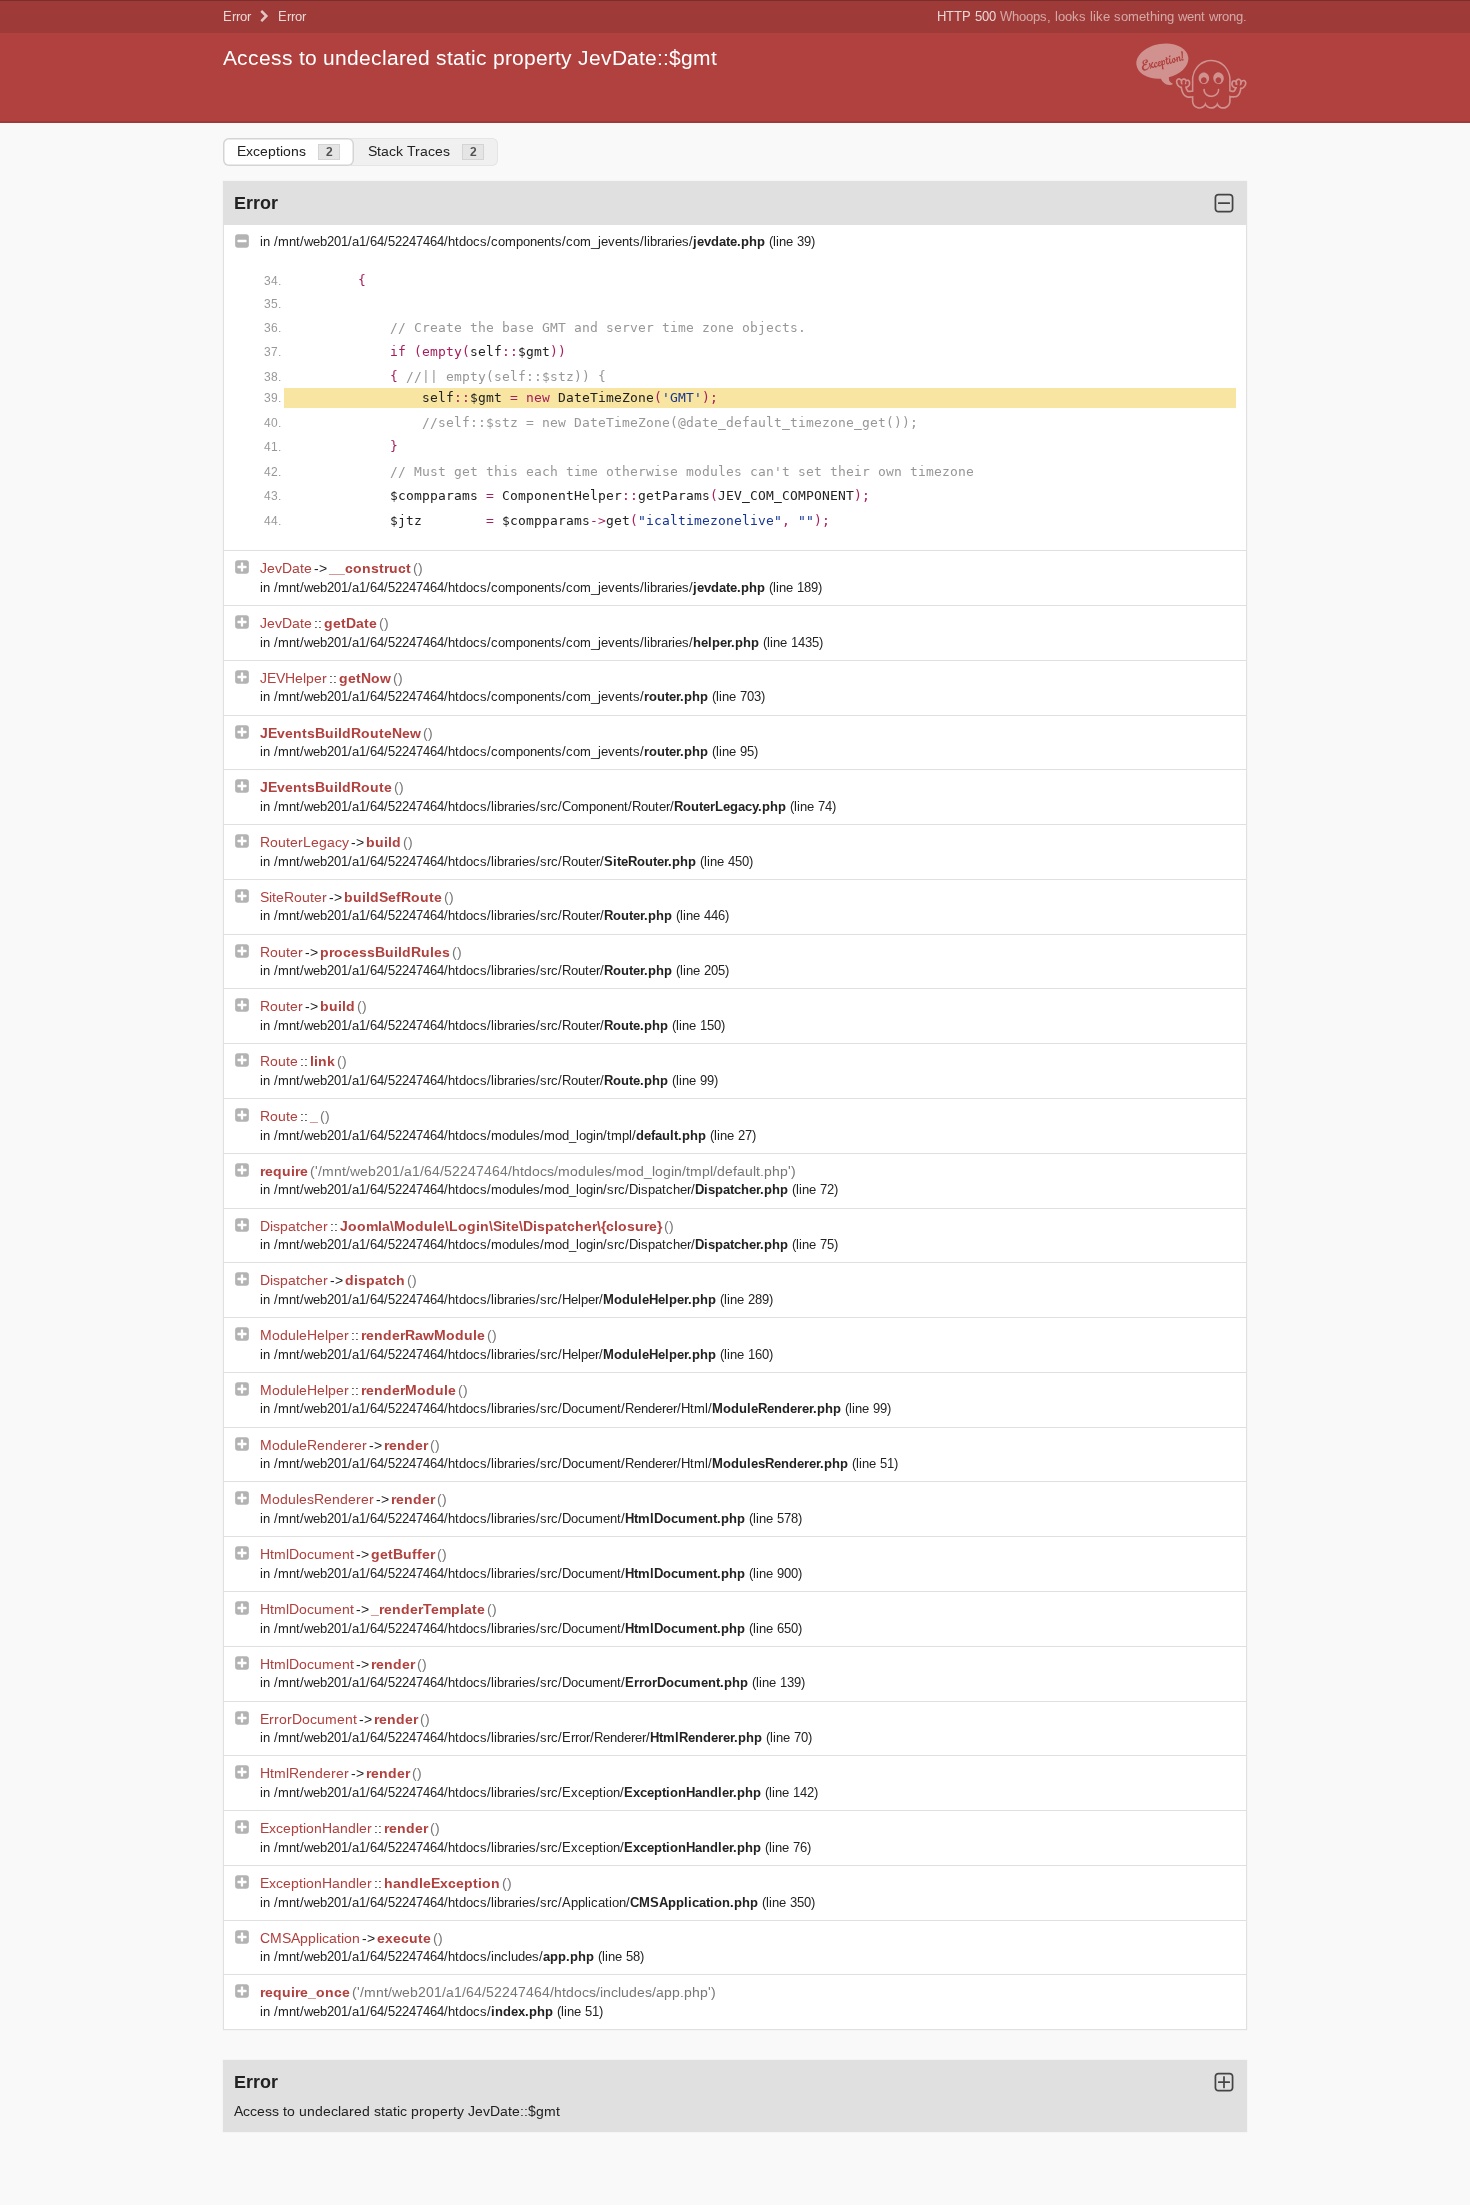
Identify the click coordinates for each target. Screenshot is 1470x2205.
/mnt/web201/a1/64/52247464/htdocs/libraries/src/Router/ (485, 861)
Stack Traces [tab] (422, 151)
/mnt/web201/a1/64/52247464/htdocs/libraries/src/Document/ (509, 1518)
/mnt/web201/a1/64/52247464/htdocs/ (413, 2011)
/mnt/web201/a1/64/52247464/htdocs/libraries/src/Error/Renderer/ (518, 1737)
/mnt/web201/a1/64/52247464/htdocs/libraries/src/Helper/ (495, 1299)
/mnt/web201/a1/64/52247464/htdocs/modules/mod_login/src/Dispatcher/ (531, 1189)
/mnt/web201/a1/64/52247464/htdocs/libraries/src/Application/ (516, 1902)
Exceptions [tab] (285, 151)
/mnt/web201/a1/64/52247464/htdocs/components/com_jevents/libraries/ (519, 241)
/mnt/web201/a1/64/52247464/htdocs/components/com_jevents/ (491, 696)
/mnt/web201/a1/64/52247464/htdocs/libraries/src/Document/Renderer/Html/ (557, 1408)
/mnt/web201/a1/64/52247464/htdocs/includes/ (434, 1956)
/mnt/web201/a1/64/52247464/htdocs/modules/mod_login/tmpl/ (490, 1135)
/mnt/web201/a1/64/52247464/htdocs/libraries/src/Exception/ (517, 1792)
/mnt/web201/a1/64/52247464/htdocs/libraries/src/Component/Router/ (530, 806)
